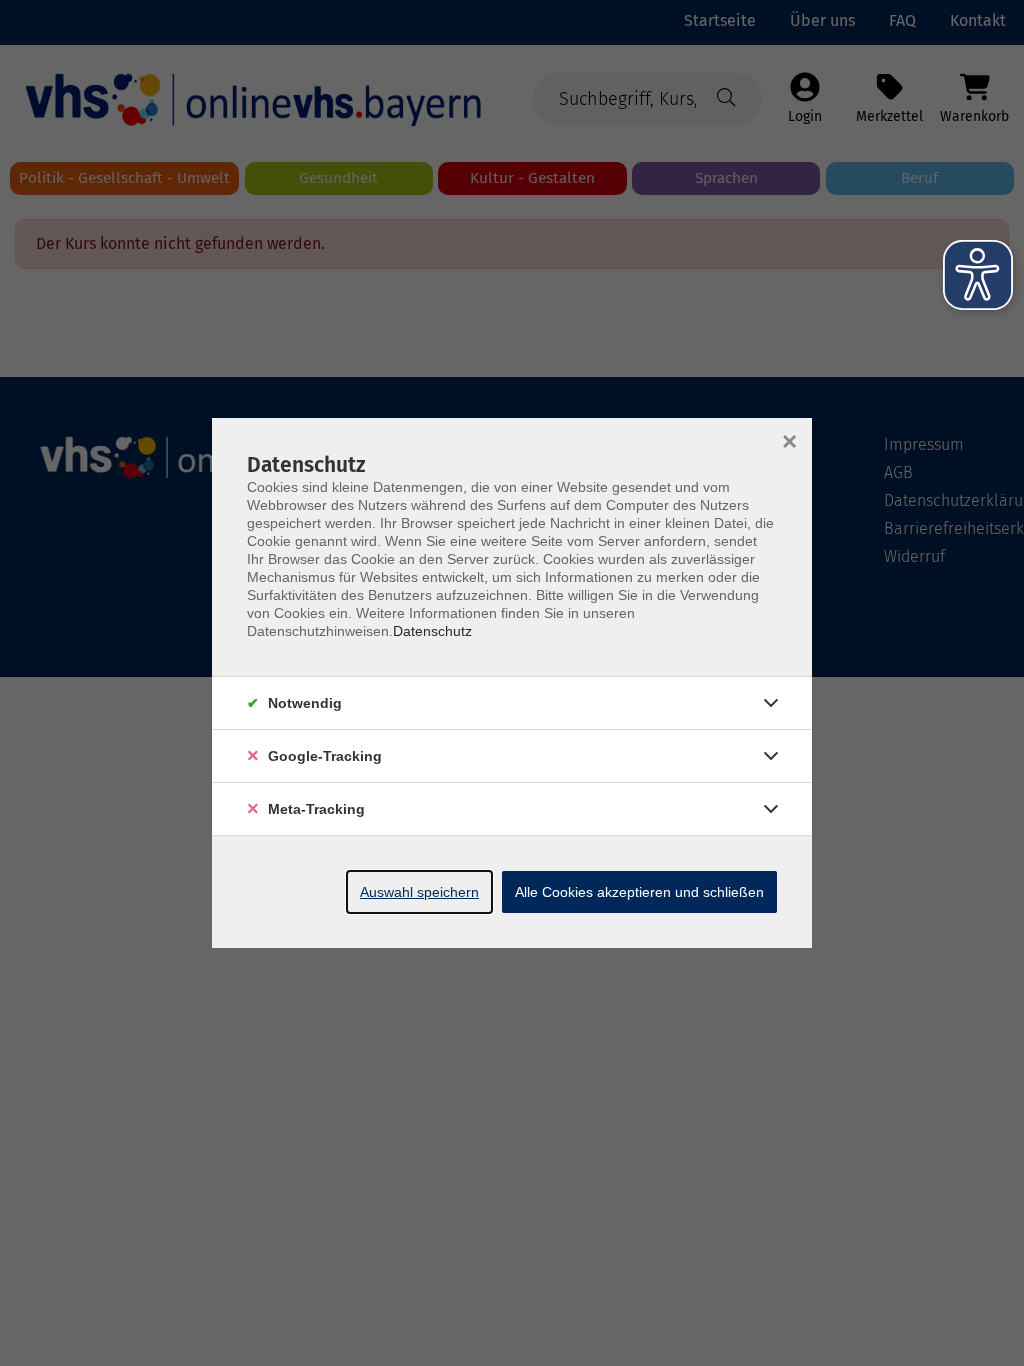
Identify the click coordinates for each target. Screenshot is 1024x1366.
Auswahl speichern (419, 892)
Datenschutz (432, 631)
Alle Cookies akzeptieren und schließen (639, 892)
